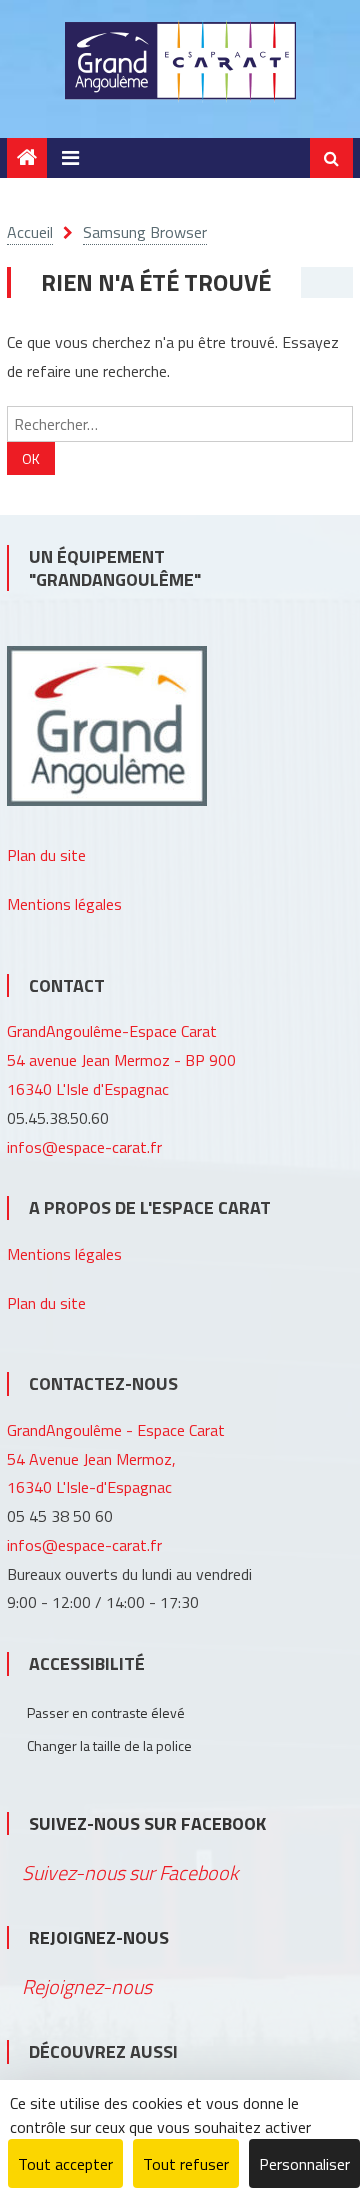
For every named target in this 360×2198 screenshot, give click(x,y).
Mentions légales (64, 904)
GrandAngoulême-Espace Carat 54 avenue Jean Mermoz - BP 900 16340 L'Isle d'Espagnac (121, 1060)
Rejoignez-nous (99, 1937)
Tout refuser (186, 2164)
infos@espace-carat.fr (84, 1147)
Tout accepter (65, 2164)
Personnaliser (304, 2164)
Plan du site (46, 855)
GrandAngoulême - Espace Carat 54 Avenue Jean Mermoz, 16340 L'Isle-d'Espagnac (116, 1459)
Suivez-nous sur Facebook (147, 1823)
